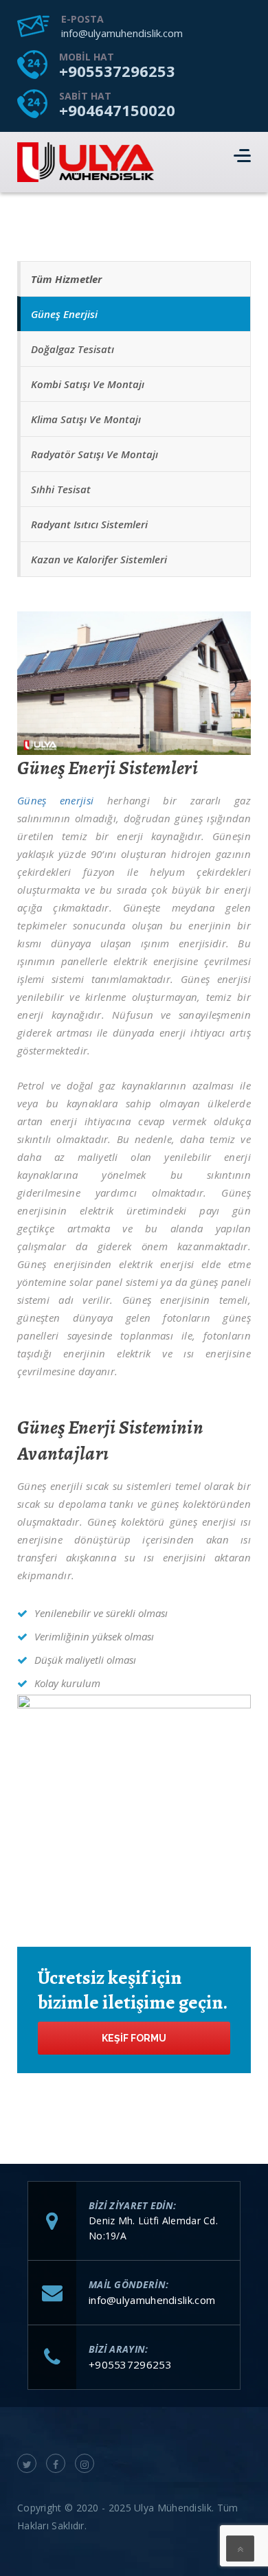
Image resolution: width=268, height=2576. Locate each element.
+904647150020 (117, 110)
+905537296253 (117, 71)
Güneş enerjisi (55, 800)
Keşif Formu (134, 2038)
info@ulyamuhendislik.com (122, 33)
